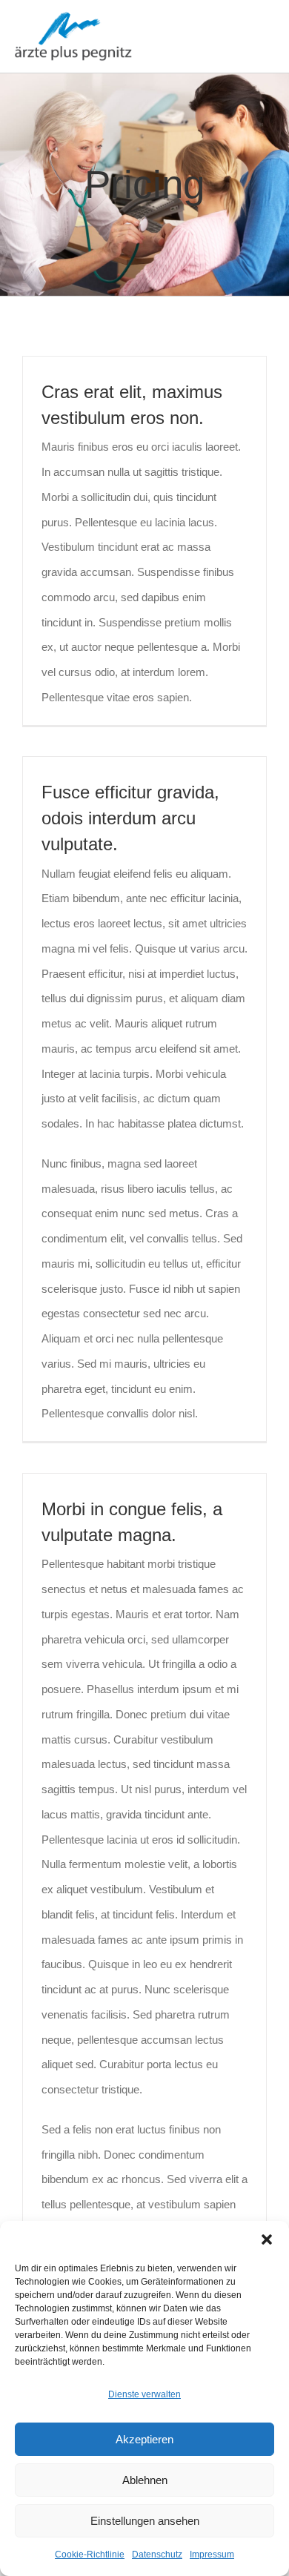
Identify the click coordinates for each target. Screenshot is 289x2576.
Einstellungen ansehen (145, 2521)
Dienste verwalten (144, 2394)
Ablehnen (145, 2480)
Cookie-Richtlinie (90, 2555)
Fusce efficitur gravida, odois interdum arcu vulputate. (130, 818)
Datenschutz (157, 2555)
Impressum (212, 2555)
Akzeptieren (144, 2439)
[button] (267, 2239)
